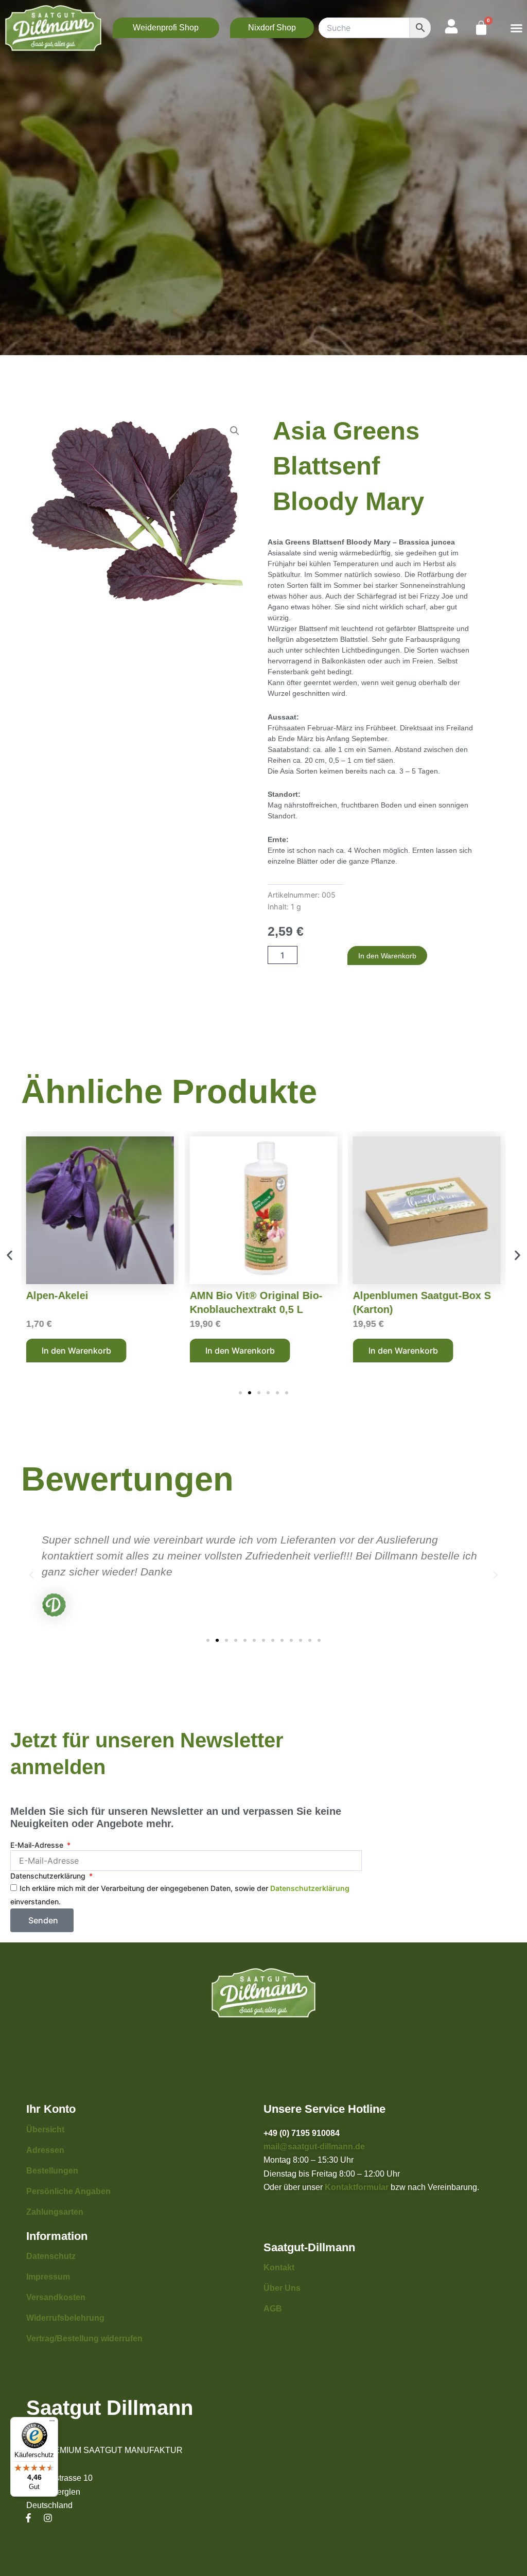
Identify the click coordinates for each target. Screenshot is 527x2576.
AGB (273, 2309)
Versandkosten (56, 2297)
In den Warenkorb (387, 956)
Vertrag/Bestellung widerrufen (84, 2338)
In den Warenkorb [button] (76, 1351)
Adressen (45, 2150)
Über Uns (282, 2288)
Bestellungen (52, 2171)
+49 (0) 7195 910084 (302, 2133)
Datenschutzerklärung (49, 1876)
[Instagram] (48, 2518)
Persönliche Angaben (68, 2191)
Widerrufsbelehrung (65, 2318)
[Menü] (52, 2423)
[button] (516, 28)
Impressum (48, 2277)
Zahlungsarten (55, 2212)
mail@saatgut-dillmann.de (314, 2146)
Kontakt (279, 2267)
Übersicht (45, 2130)
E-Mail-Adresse (38, 1845)
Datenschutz (51, 2256)
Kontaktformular (357, 2187)
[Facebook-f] (28, 2518)
